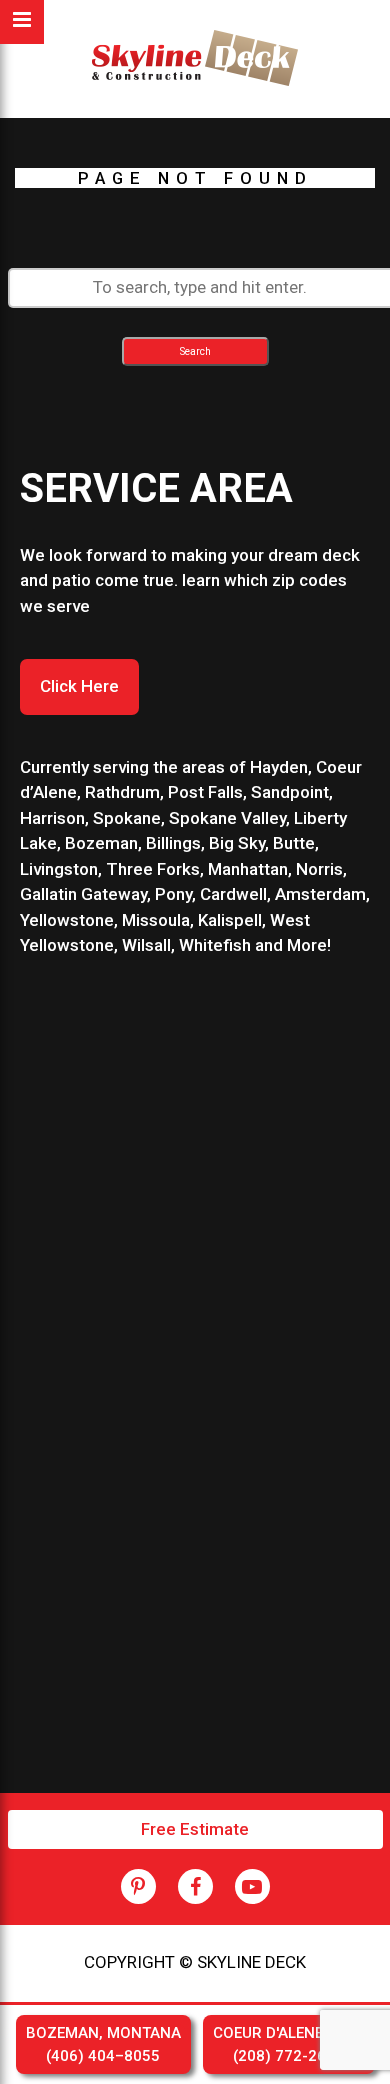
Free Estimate (195, 1829)
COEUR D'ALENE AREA (289, 2044)
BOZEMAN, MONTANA (103, 2044)
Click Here (79, 686)
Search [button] (195, 351)
